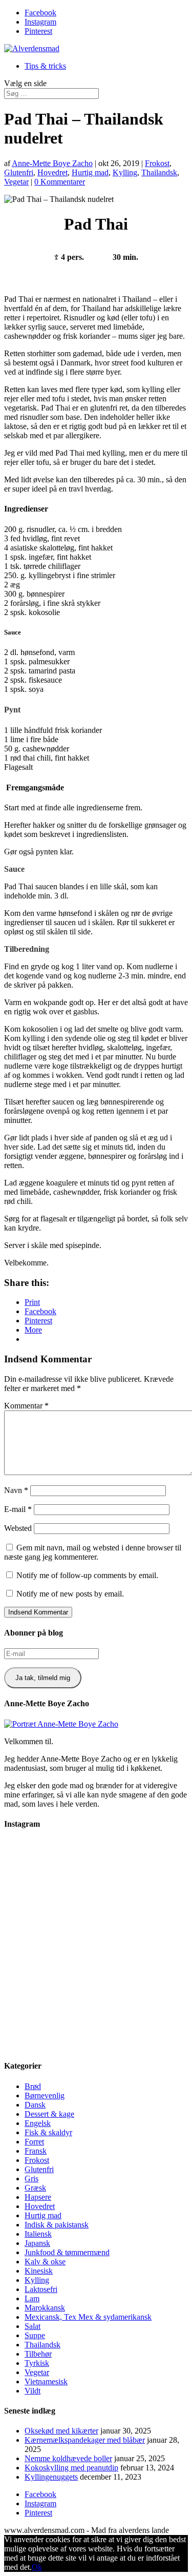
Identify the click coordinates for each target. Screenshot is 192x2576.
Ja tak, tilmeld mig (43, 1678)
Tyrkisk (37, 2363)
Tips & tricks (45, 66)
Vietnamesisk (46, 2381)
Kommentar (26, 1406)
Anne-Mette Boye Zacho (52, 163)
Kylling (125, 172)
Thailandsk (159, 172)
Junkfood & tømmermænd (67, 2252)
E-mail (18, 1509)
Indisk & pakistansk (57, 2225)
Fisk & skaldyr (48, 2132)
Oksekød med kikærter (61, 2431)
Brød (33, 2086)
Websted (18, 1528)
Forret (34, 2142)
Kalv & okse (45, 2262)
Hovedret (52, 172)
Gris (31, 2179)
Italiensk (38, 2234)
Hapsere (38, 2197)
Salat (33, 2326)
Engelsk (38, 2123)
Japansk (37, 2243)
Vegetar (16, 182)
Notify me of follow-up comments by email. (87, 1575)
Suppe (35, 2335)
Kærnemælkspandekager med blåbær (85, 2440)
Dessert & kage (49, 2114)
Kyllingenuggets (51, 2477)
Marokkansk (45, 2308)
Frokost (157, 163)
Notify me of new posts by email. (70, 1594)
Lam (32, 2298)
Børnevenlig (45, 2095)
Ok (37, 2567)
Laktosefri (41, 2289)
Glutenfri (19, 172)
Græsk (35, 2188)
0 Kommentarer (60, 182)
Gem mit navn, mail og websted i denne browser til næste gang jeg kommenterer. (93, 1552)
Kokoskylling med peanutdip (71, 2468)
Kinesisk (39, 2271)
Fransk (36, 2151)
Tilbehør (38, 2354)
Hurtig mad (90, 172)
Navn (16, 1490)
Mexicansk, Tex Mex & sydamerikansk (88, 2317)
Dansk (35, 2105)
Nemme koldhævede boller (68, 2458)
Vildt (33, 2391)
